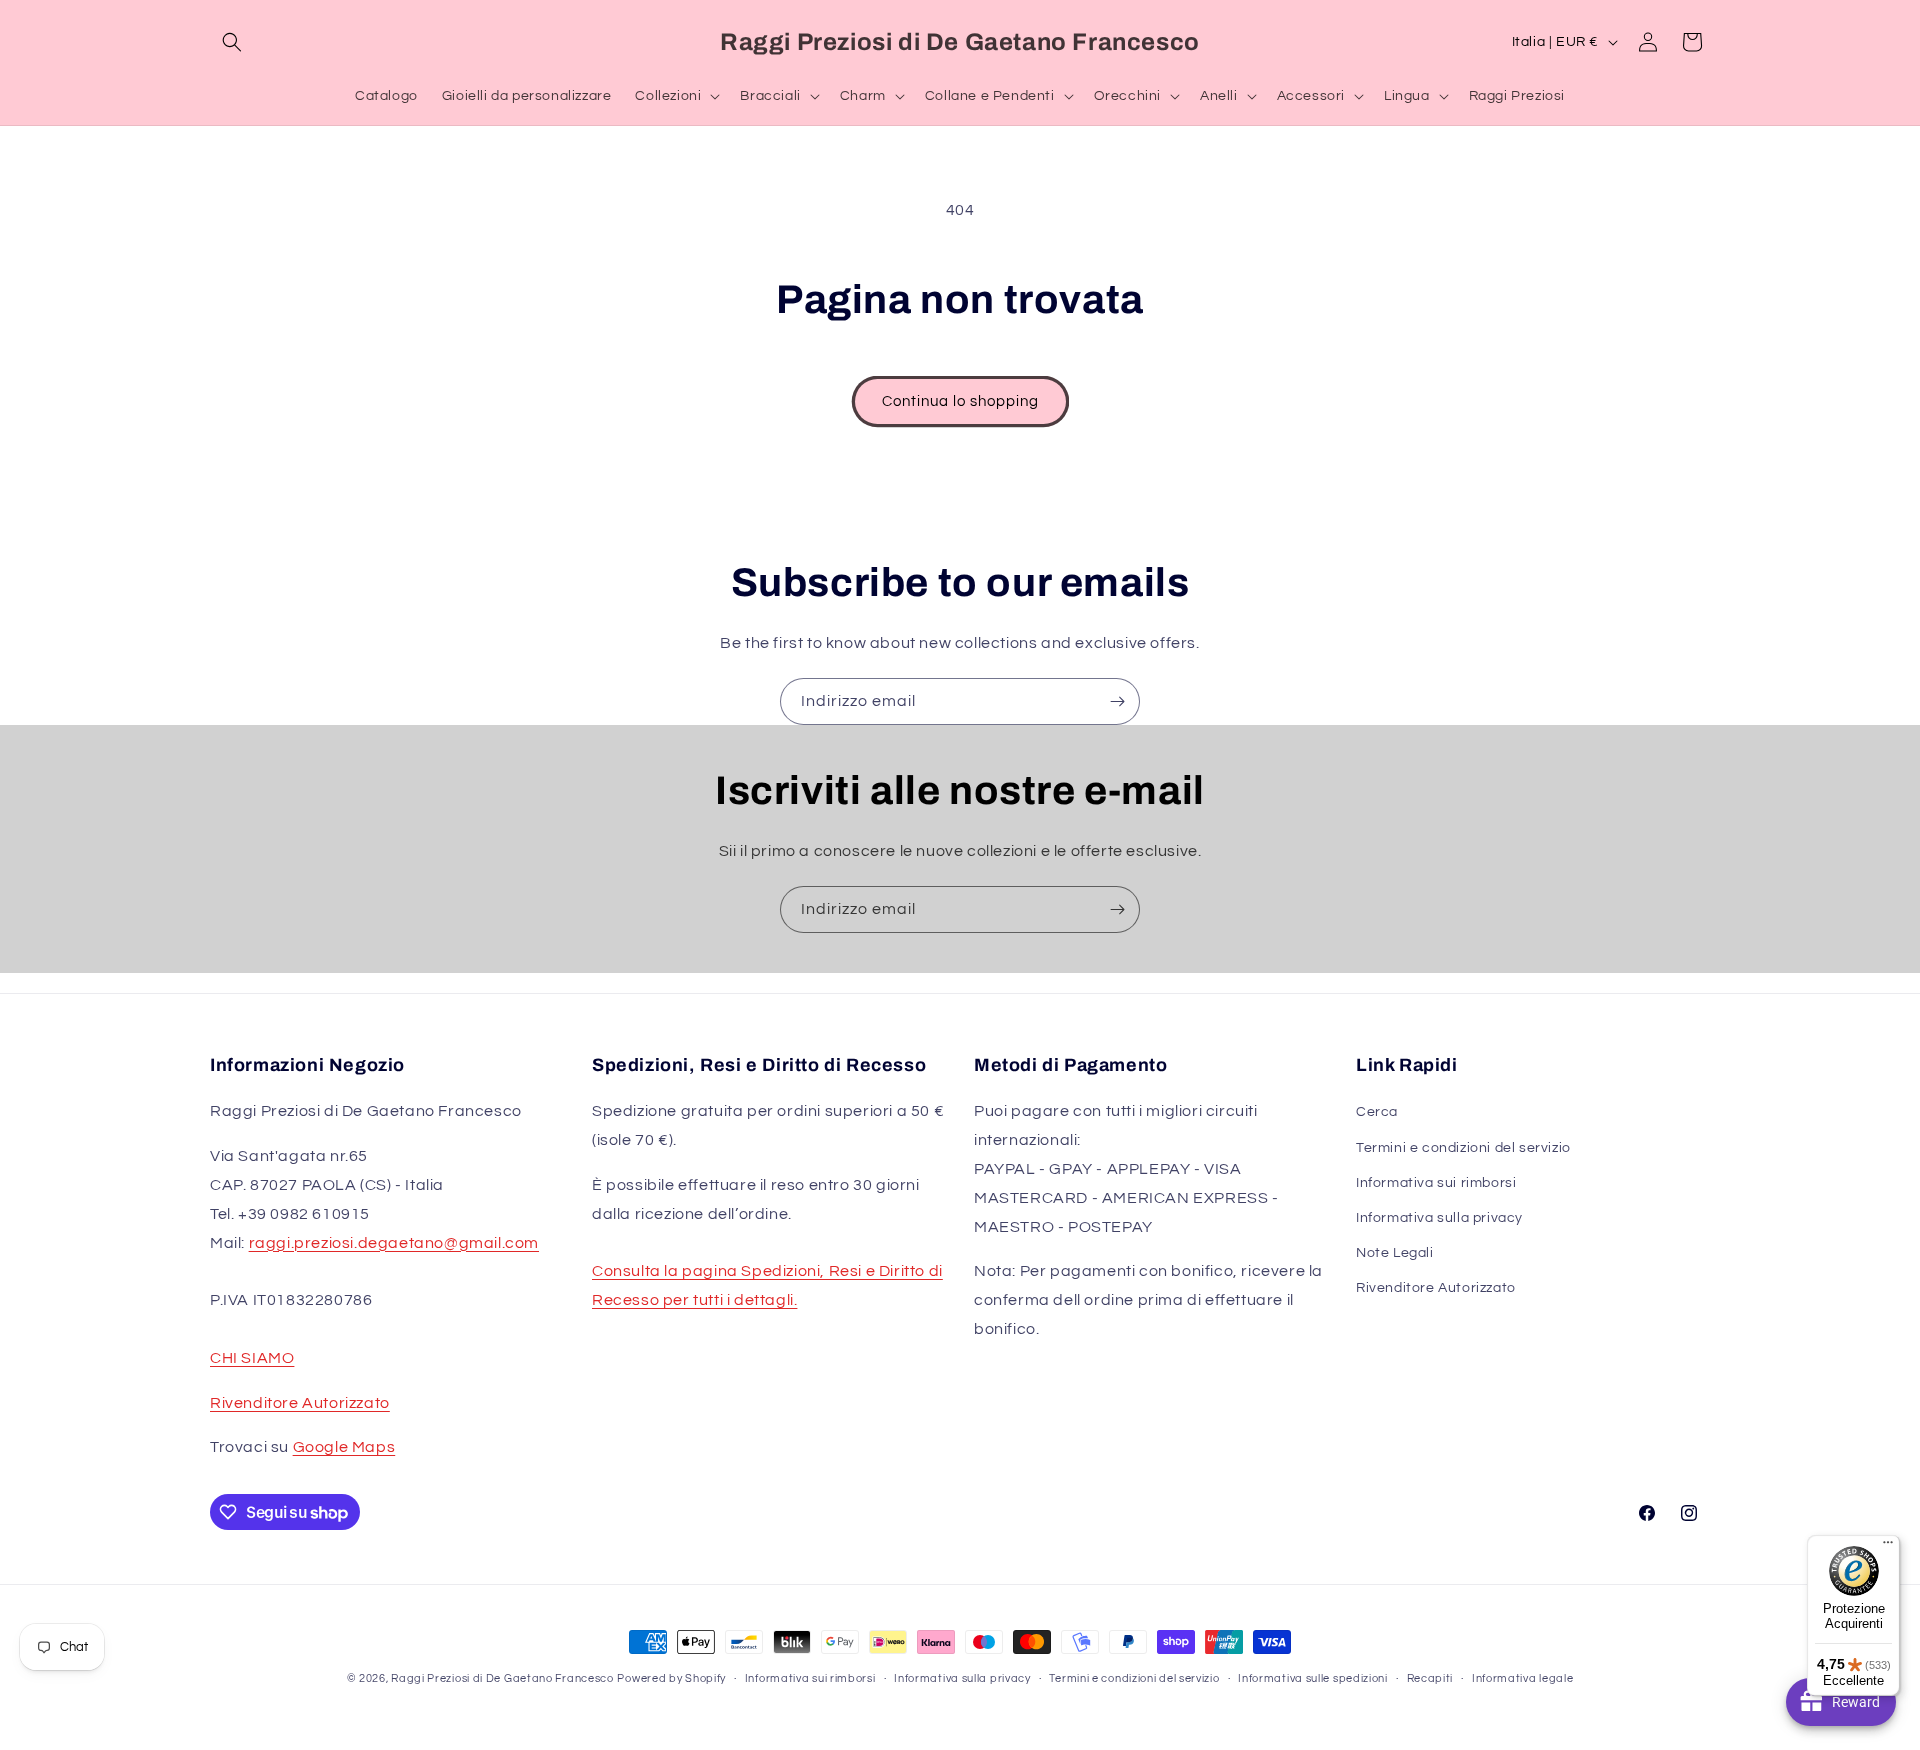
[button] (232, 42)
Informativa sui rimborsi (1436, 1183)
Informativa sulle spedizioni (1313, 1678)
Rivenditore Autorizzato (300, 1403)
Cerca (1377, 1112)
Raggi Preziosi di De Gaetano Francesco (502, 1678)
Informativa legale (1523, 1678)
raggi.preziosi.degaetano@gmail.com (394, 1243)
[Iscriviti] (1117, 701)
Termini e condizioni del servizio (1463, 1148)
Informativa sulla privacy (1439, 1218)
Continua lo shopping (960, 401)
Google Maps (344, 1447)
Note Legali (1395, 1253)
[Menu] (1888, 1547)
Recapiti (1430, 1678)
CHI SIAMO (252, 1358)
